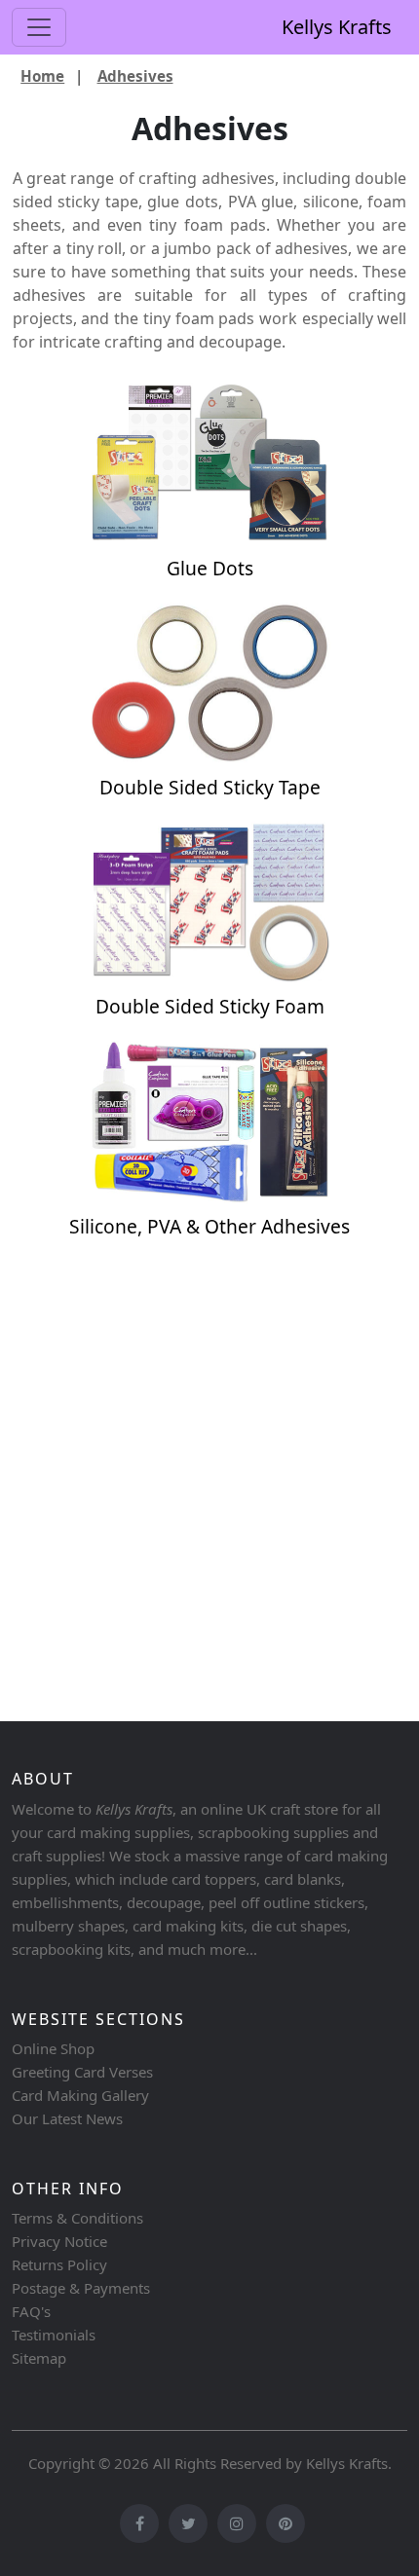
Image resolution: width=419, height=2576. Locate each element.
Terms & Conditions (77, 2218)
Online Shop (53, 2048)
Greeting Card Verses (82, 2072)
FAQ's (31, 2311)
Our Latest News (67, 2118)
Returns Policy (59, 2264)
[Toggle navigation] (39, 27)
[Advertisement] (209, 1489)
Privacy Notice (59, 2241)
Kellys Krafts (337, 27)
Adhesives (135, 76)
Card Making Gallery (80, 2095)
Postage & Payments (81, 2288)
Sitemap (39, 2358)
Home (42, 76)
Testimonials (54, 2335)
